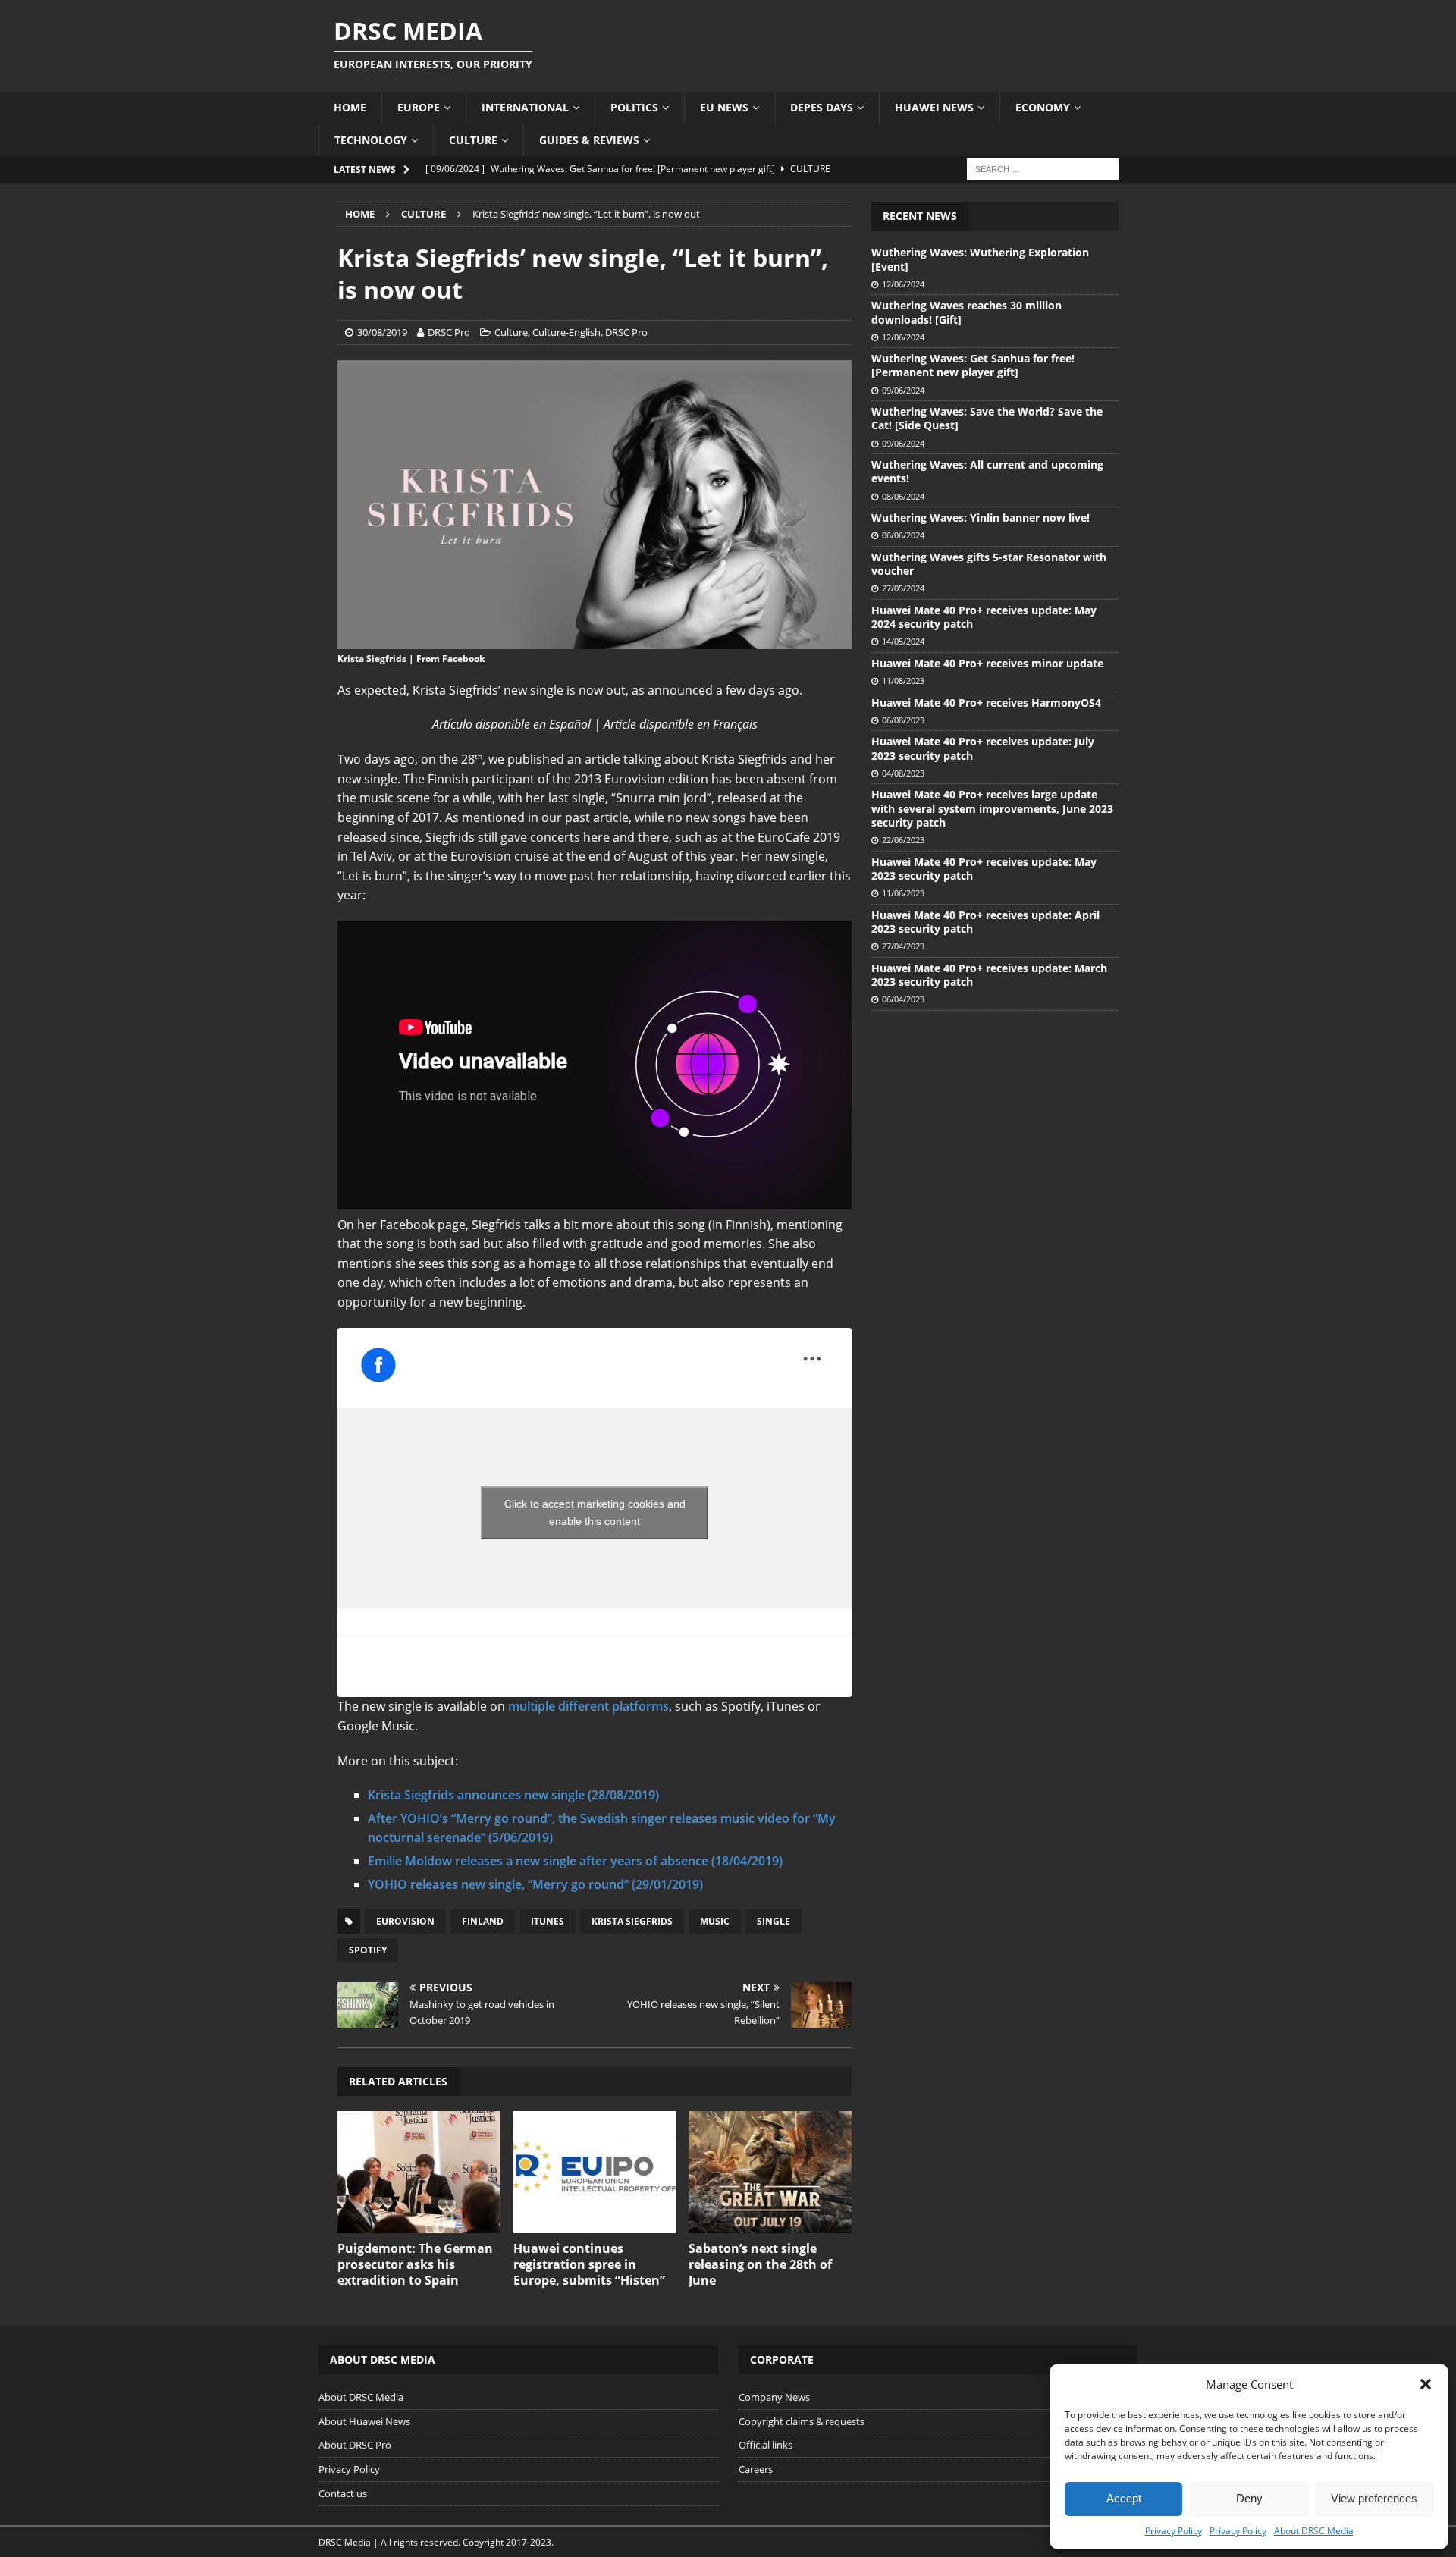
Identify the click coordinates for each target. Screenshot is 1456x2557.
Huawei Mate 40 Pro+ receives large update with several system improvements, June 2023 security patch (992, 808)
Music (715, 1921)
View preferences (1374, 2498)
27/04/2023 (903, 946)
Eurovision (405, 1921)
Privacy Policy (1174, 2531)
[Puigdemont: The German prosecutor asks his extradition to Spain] (419, 2172)
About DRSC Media (1314, 2531)
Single (773, 1921)
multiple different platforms (588, 1706)
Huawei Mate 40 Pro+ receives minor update (987, 663)
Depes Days (822, 107)
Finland (483, 1921)
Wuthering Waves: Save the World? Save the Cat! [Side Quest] (987, 418)
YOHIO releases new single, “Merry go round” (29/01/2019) (535, 1884)
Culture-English (566, 332)
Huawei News (934, 107)
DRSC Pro (449, 332)
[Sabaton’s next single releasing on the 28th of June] (770, 2172)
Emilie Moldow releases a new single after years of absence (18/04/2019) (575, 1861)
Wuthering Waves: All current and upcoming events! (987, 471)
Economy (1043, 107)
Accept (1124, 2498)
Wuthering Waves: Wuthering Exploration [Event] (980, 259)
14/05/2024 (903, 641)
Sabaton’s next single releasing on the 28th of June (760, 2264)
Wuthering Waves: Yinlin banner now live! (981, 518)
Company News (774, 2397)
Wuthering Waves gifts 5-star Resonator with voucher (989, 564)
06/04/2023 (903, 999)
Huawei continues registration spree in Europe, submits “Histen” (589, 2264)
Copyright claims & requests (802, 2421)
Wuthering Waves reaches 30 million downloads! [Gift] (966, 312)
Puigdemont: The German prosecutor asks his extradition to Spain (415, 2264)
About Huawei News (364, 2421)
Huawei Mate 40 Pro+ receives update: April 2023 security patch (985, 922)
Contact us (343, 2493)
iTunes (548, 1921)
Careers (756, 2469)
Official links (766, 2445)
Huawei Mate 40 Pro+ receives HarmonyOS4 (986, 703)
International (525, 107)
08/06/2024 (903, 496)
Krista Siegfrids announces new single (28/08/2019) (513, 1795)
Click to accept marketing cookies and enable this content (595, 1512)
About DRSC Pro (355, 2445)
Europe (419, 107)
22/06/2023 (903, 840)
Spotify (368, 1950)
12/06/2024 (903, 284)
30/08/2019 (382, 332)
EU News (724, 107)
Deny (1249, 2498)
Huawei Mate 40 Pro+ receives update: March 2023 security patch (989, 975)
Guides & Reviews (589, 140)
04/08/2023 (903, 773)
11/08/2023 (903, 681)
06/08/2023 (903, 720)
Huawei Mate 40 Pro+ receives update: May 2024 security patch (984, 617)
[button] (1426, 2384)
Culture (473, 140)
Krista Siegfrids (632, 1921)
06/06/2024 (903, 535)
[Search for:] (1043, 168)
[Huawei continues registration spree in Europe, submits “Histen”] (595, 2172)
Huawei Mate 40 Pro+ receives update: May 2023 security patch (984, 869)
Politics (634, 107)
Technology (371, 140)
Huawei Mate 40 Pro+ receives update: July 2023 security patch (983, 748)
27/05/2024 (903, 588)
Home (350, 107)
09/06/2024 (903, 390)
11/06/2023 (903, 893)
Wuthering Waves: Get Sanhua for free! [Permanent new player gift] (973, 365)
